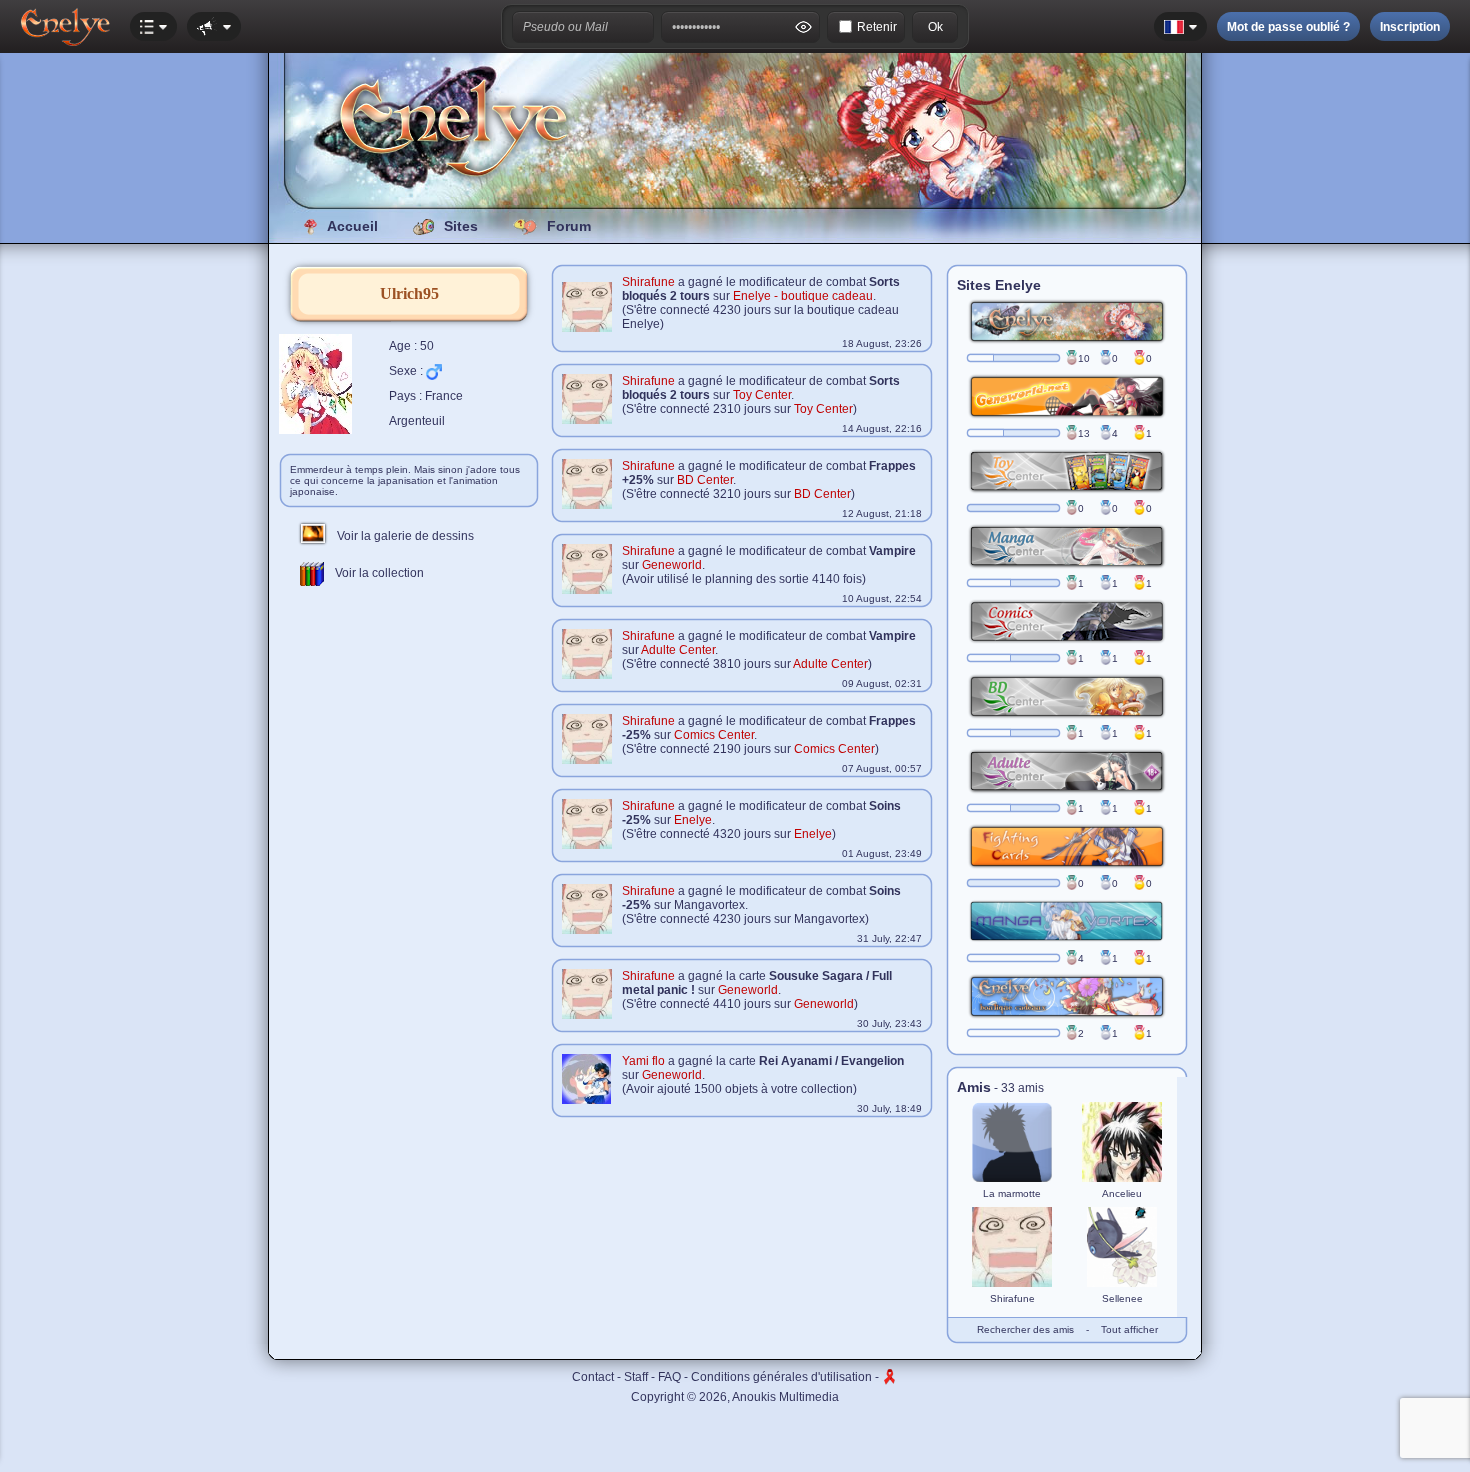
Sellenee (1122, 1298)
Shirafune (648, 282)
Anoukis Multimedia (785, 1397)
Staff (636, 1377)
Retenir (877, 27)
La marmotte (1012, 1193)
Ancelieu (1122, 1193)
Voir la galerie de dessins (401, 536)
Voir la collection (375, 573)
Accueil (352, 226)
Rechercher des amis (1025, 1329)
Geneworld (672, 565)
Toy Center (762, 395)
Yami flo (643, 1061)
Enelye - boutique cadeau (803, 296)
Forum (569, 226)
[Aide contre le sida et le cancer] (890, 1377)
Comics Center (714, 735)
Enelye (693, 820)
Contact (593, 1377)
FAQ (669, 1377)
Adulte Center (678, 650)
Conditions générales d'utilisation (781, 1377)
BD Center (705, 480)
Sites (461, 226)
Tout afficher (1129, 1329)
